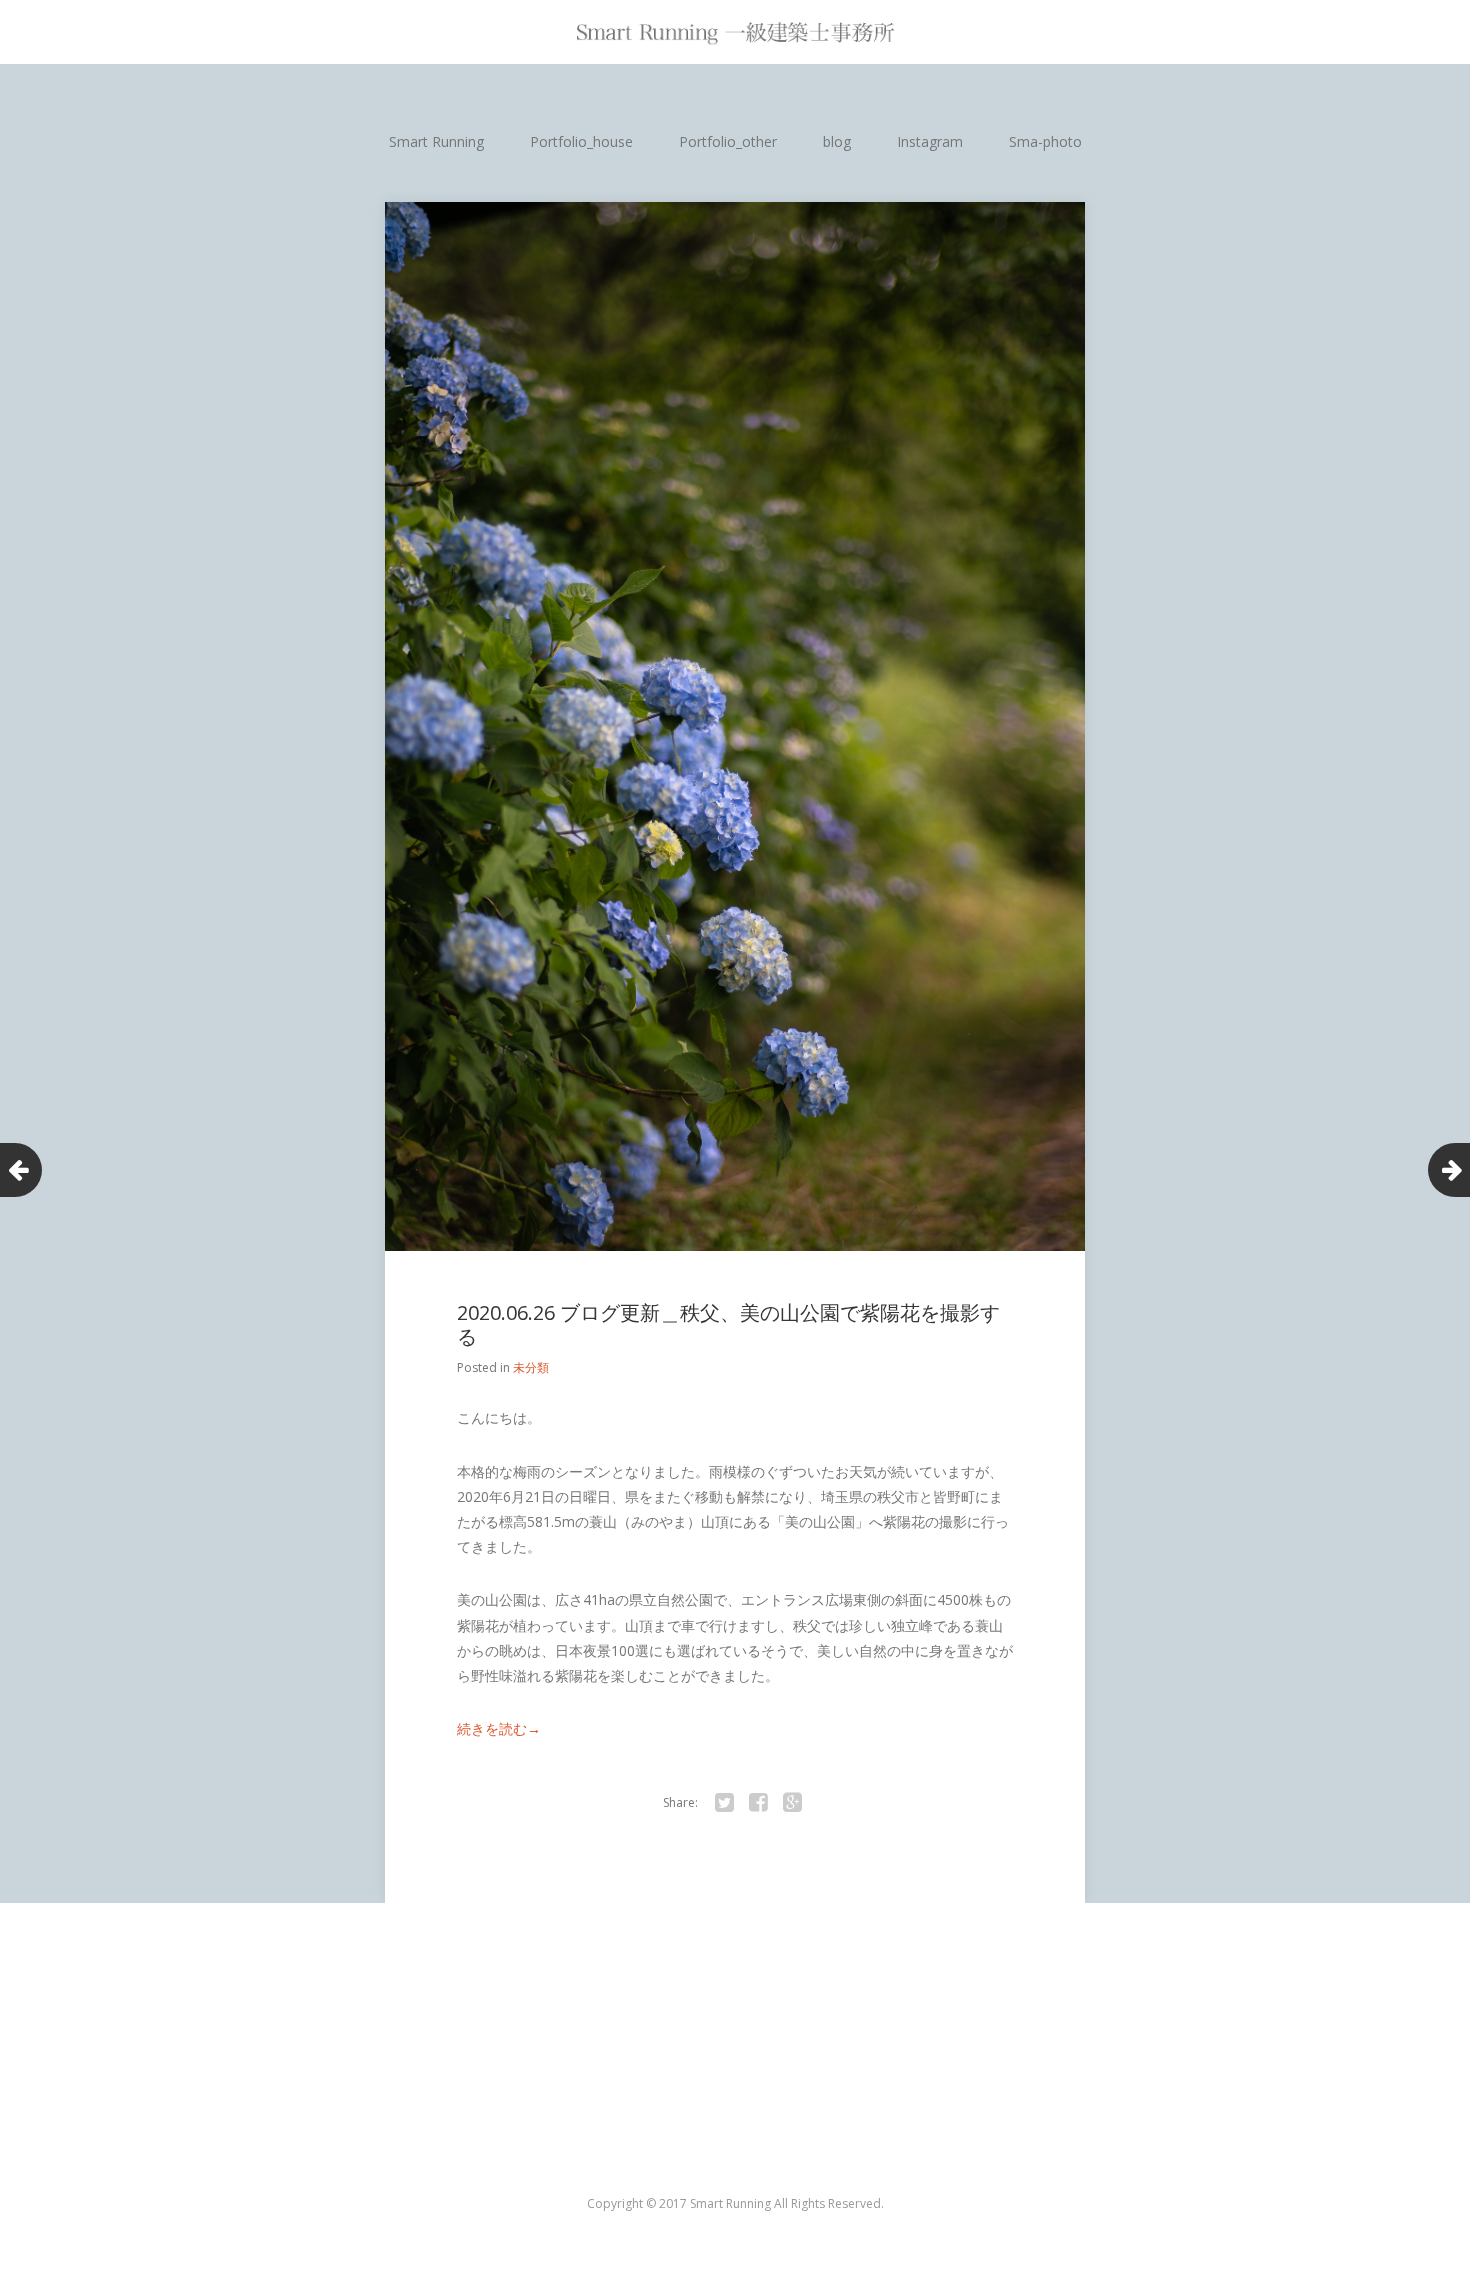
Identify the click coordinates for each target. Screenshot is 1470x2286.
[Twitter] (724, 1803)
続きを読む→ (499, 1728)
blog (837, 141)
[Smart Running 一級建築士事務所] (735, 32)
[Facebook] (758, 1803)
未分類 (531, 1367)
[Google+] (792, 1803)
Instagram (930, 141)
